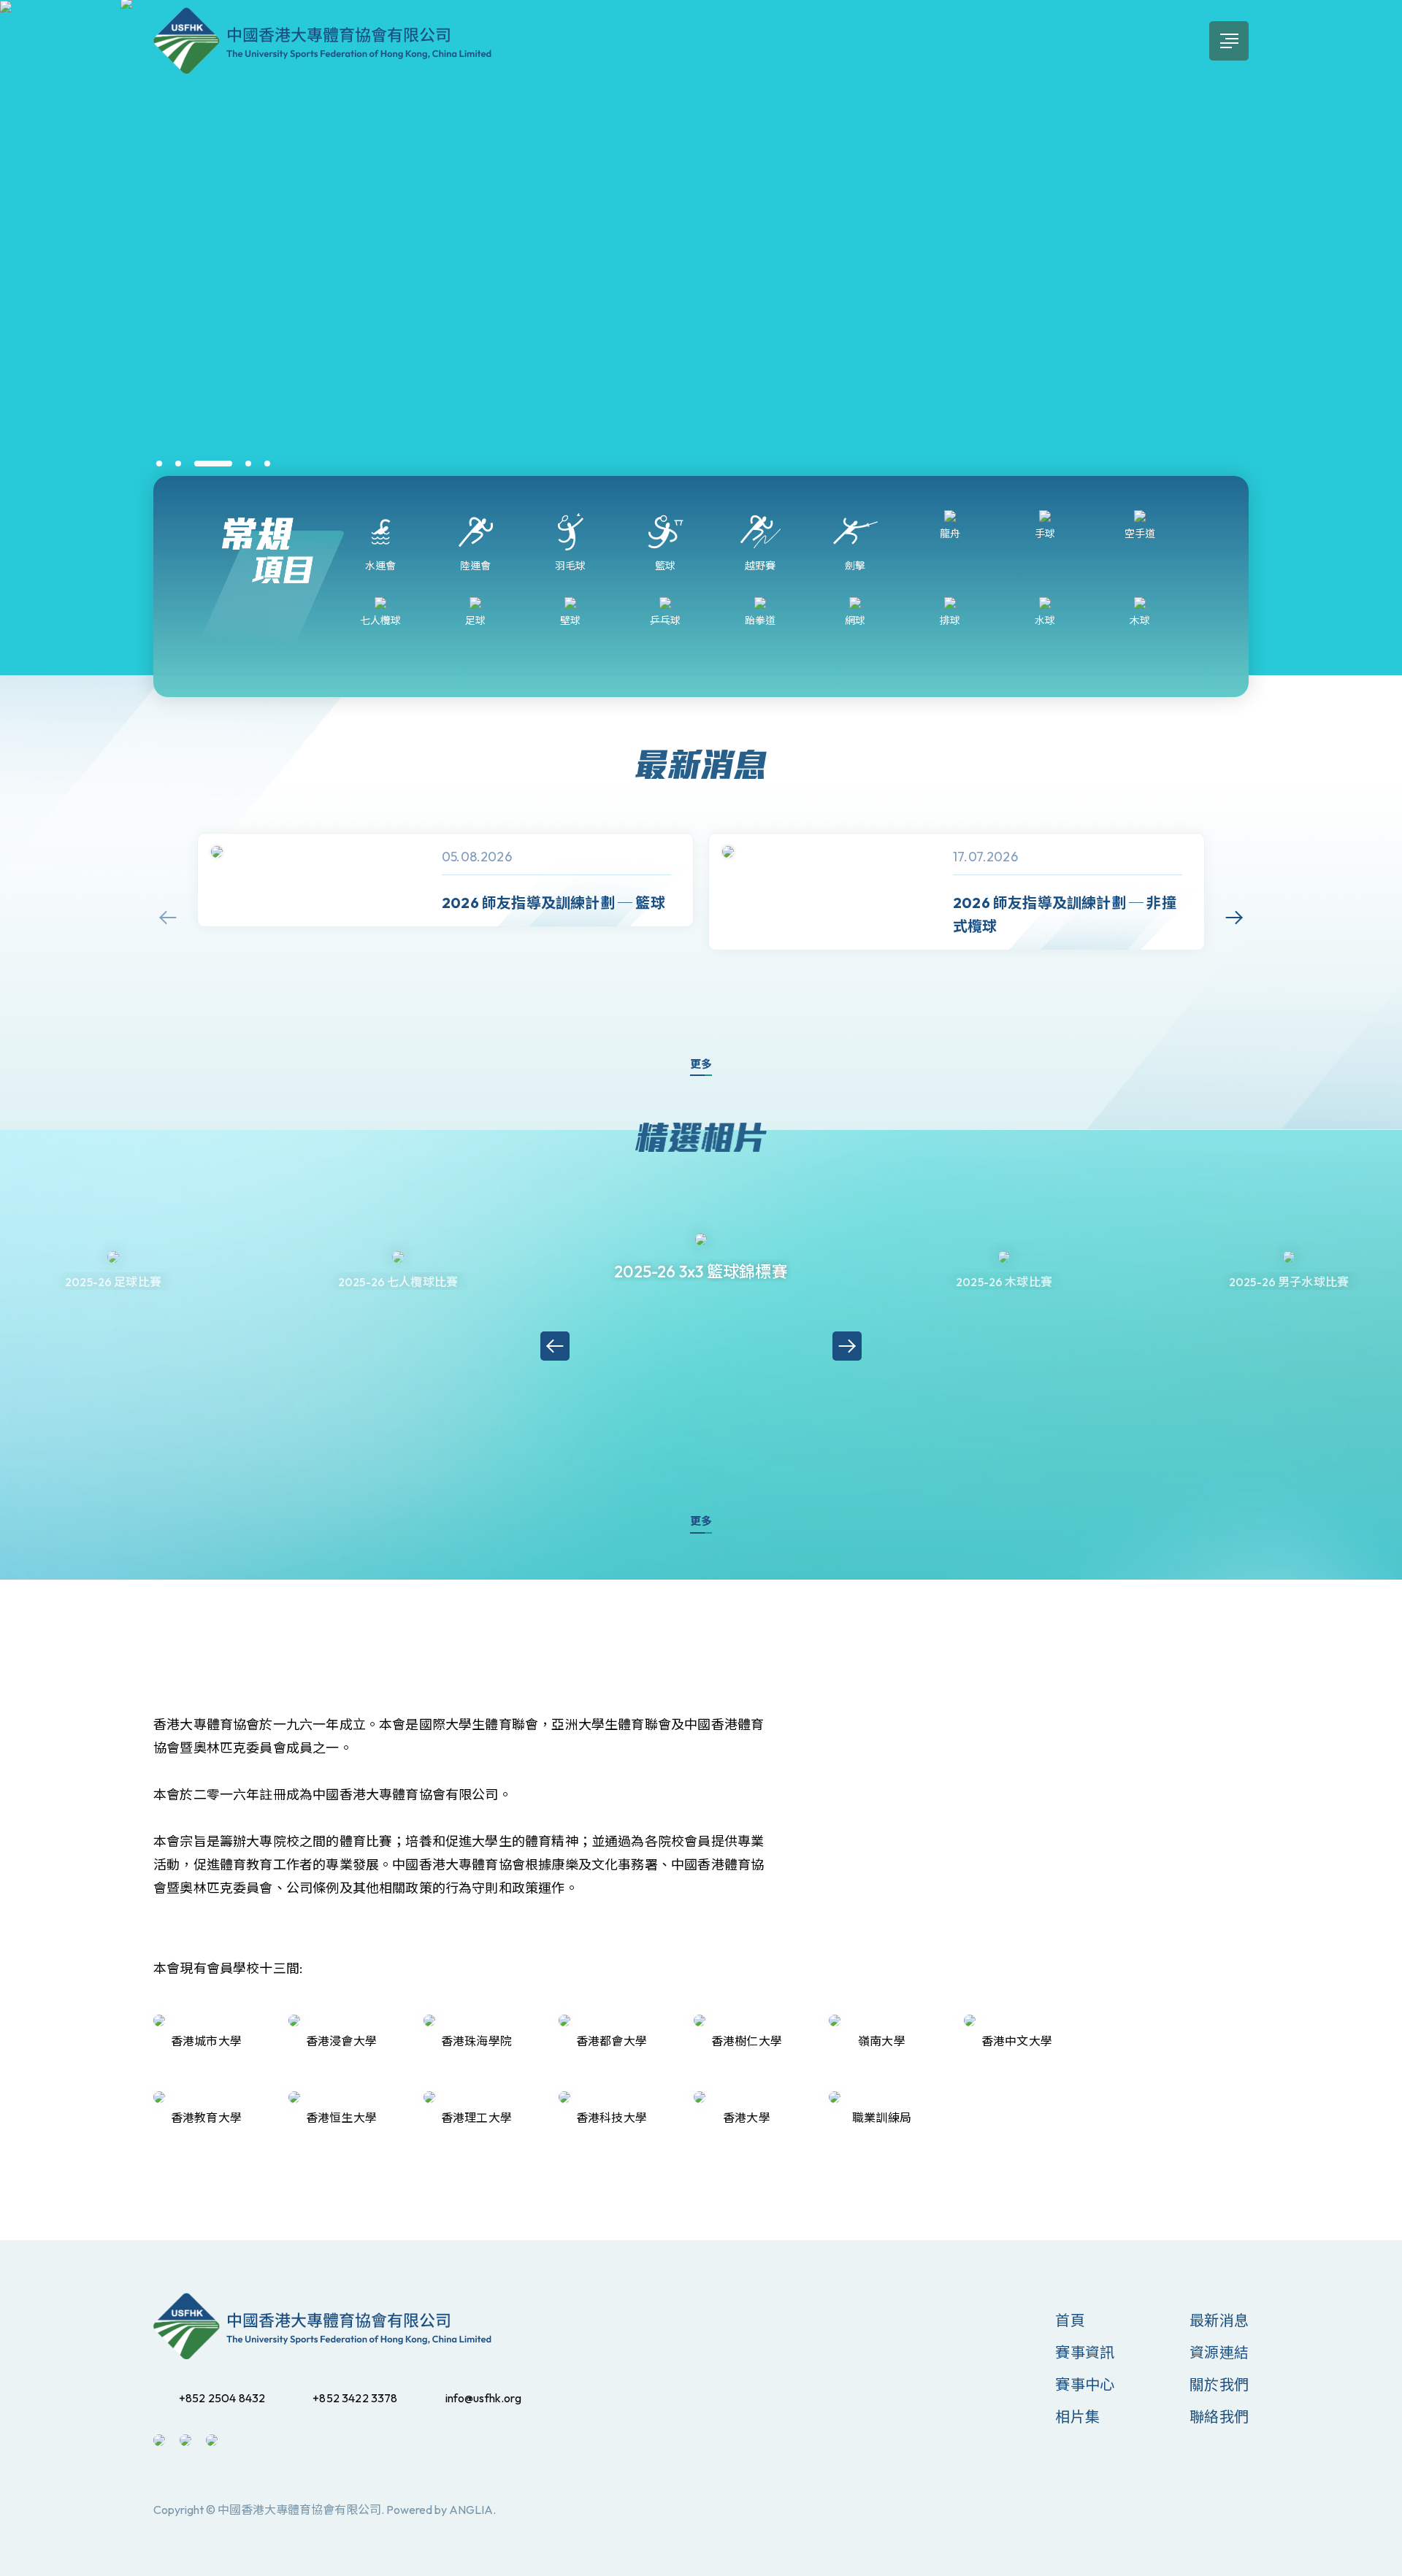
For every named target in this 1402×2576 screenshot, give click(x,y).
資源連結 (1219, 2352)
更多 (701, 1064)
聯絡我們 (1219, 2417)
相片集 (1077, 2417)
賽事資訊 (1085, 2352)
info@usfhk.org (483, 2398)
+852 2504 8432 (222, 2398)
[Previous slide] (168, 918)
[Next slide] (1234, 918)
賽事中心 (1085, 2384)
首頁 (1070, 2320)
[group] (445, 880)
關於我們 (1219, 2384)
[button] (159, 464)
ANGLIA (471, 2510)
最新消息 (1219, 2320)
